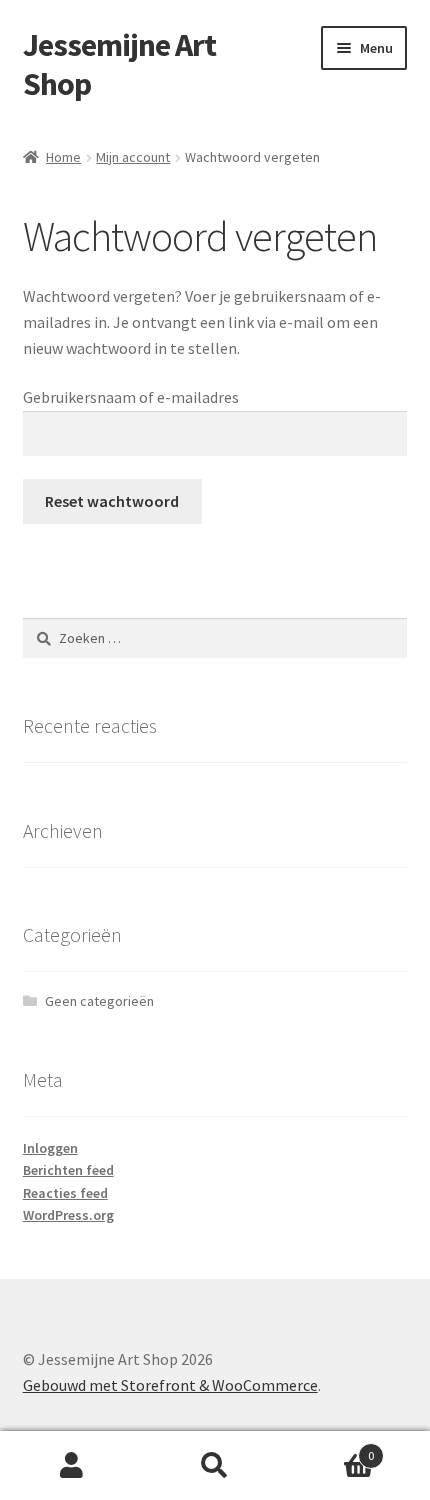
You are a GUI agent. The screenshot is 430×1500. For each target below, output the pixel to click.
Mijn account (133, 157)
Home (63, 157)
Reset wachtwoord (112, 501)
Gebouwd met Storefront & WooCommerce (170, 1385)
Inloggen (50, 1148)
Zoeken (214, 1466)
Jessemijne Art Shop (119, 64)
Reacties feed (65, 1193)
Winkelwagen (331, 1448)
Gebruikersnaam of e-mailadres (131, 397)
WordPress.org (68, 1215)
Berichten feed (68, 1170)
